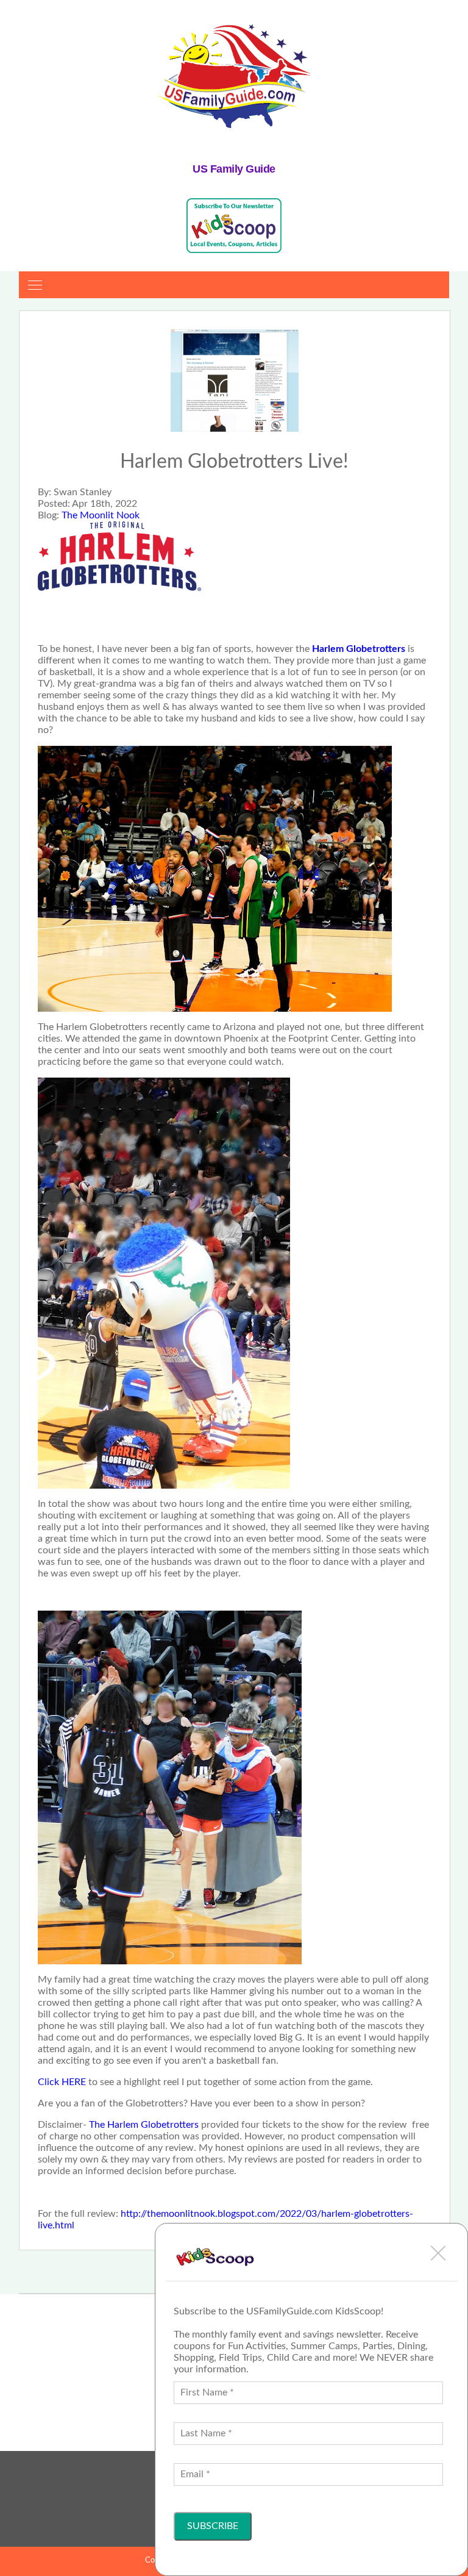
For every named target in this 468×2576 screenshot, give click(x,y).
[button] (438, 2253)
